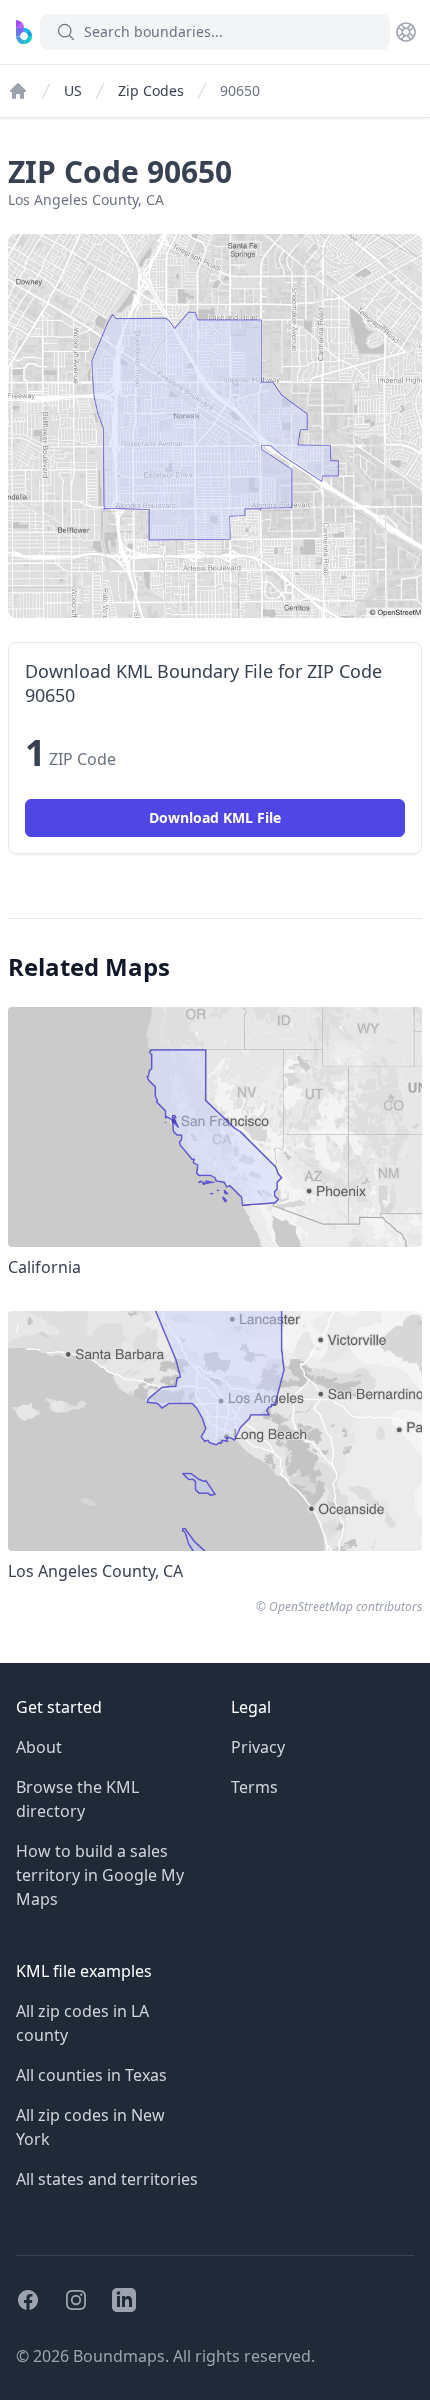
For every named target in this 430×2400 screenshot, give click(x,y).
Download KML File (215, 817)
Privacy (258, 1747)
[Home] (18, 91)
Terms (254, 1787)
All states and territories (107, 2179)
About (39, 1747)
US (73, 90)
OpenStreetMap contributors (345, 1606)
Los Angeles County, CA (86, 199)
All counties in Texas (91, 2075)
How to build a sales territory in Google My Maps (100, 1875)
